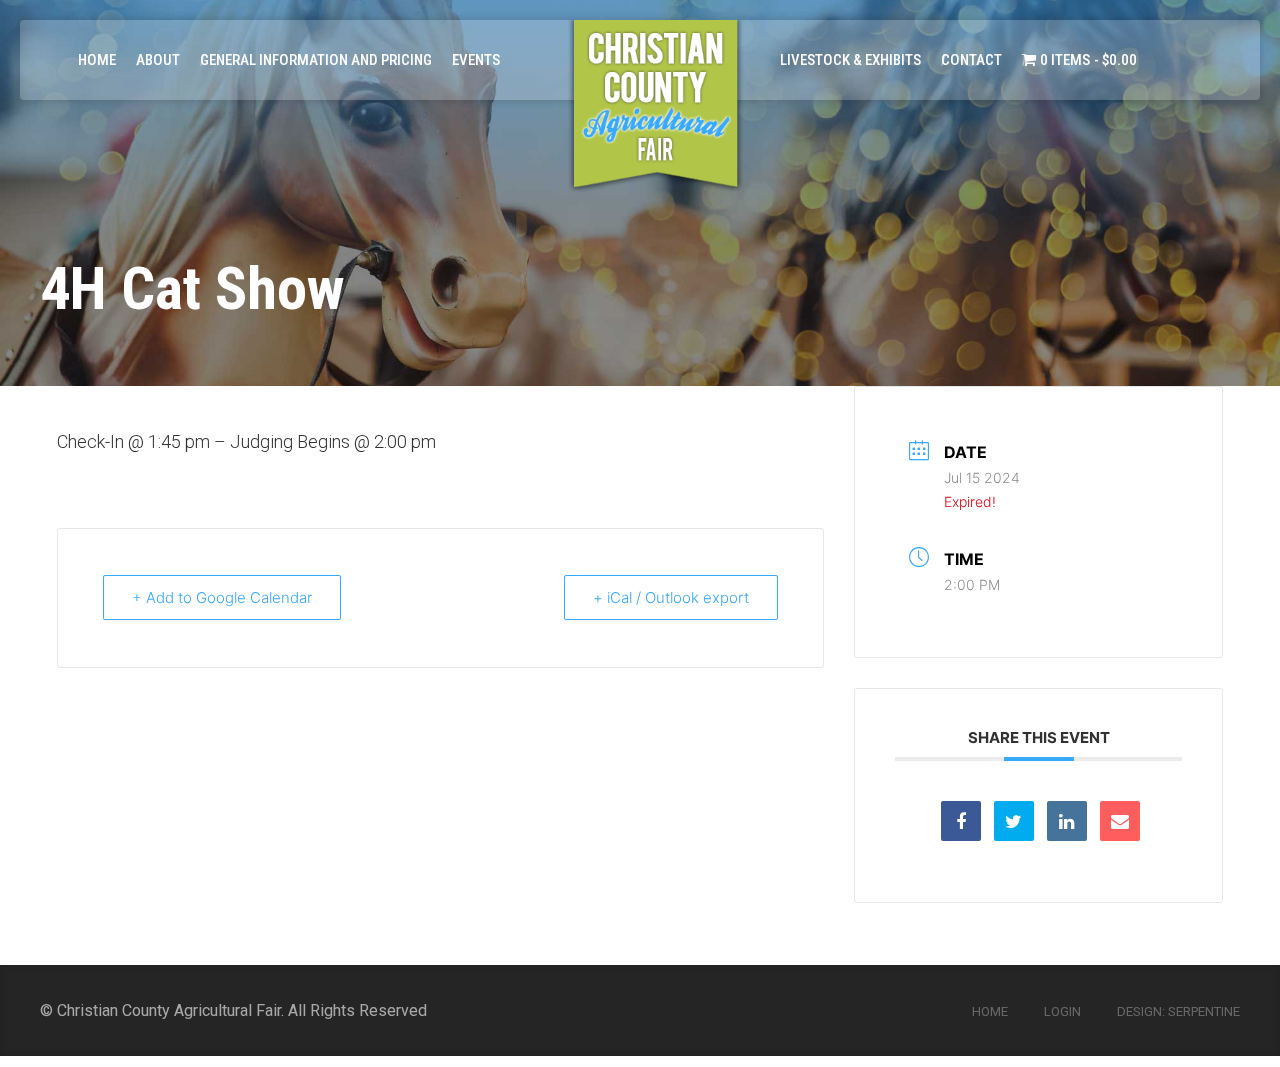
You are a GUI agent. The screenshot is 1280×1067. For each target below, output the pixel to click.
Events (476, 60)
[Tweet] (1014, 821)
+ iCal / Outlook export (671, 597)
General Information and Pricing (316, 60)
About (158, 60)
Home (97, 60)
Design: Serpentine (1178, 1011)
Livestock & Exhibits (850, 60)
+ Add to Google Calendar (222, 597)
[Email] (1120, 821)
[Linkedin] (1067, 821)
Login (1062, 1011)
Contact (971, 60)
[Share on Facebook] (961, 821)
